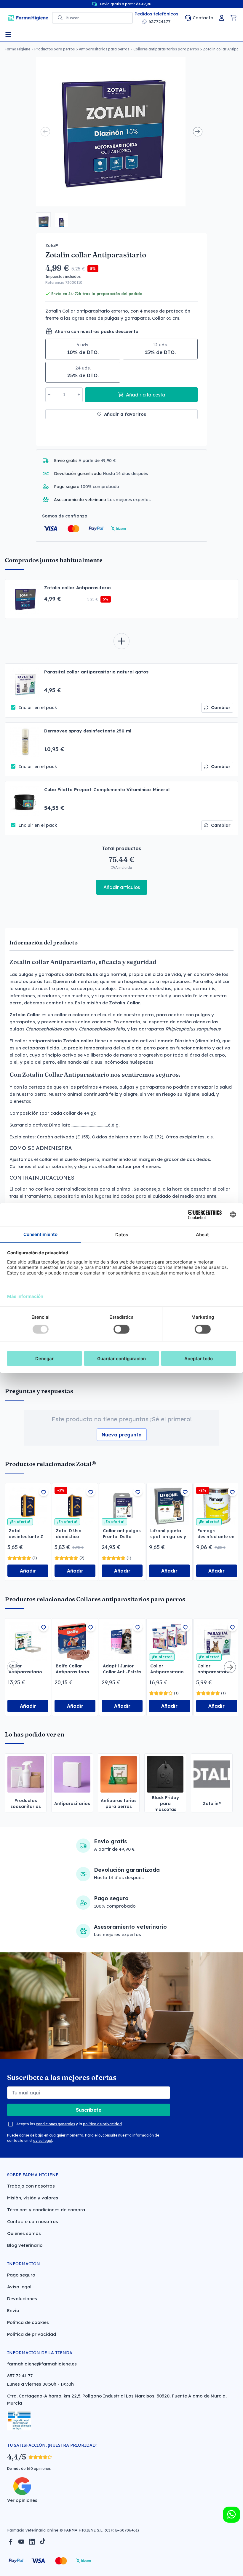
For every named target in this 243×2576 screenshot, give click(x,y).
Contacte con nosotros (33, 2221)
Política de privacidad (32, 2334)
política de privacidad (102, 2124)
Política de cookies (28, 2322)
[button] (43, 220)
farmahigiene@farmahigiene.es (42, 2364)
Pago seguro (21, 2275)
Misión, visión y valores (33, 2198)
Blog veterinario (25, 2245)
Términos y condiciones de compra (46, 2210)
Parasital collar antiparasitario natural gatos (96, 672)
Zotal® (52, 246)
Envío (13, 2310)
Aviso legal (19, 2287)
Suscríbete (89, 2110)
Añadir (28, 1571)
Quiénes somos (24, 2233)
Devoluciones (22, 2299)
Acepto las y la (69, 2124)
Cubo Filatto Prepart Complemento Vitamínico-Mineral (107, 790)
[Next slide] (198, 132)
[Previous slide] (45, 132)
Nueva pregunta (122, 1435)
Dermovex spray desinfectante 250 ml (88, 731)
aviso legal (43, 2141)
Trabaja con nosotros (31, 2186)
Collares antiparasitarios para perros (166, 49)
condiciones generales (55, 2124)
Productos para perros (55, 49)
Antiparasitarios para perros (104, 49)
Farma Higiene (17, 49)
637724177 (159, 21)
